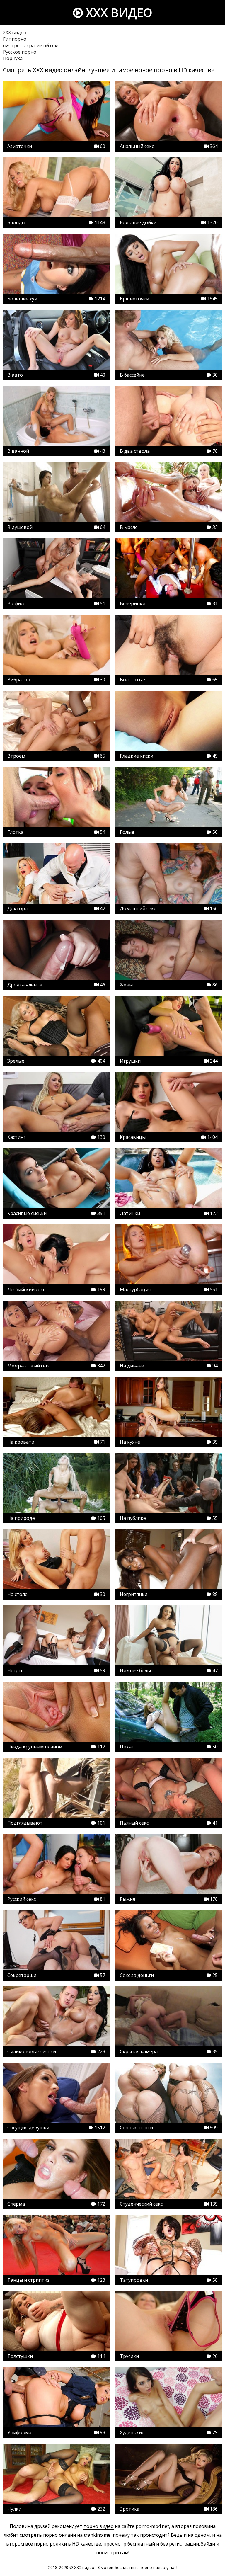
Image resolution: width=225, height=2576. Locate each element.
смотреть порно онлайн (48, 2535)
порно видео (99, 2526)
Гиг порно (15, 39)
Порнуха (13, 58)
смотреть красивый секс (31, 45)
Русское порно (20, 52)
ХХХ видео (15, 33)
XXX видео (118, 12)
